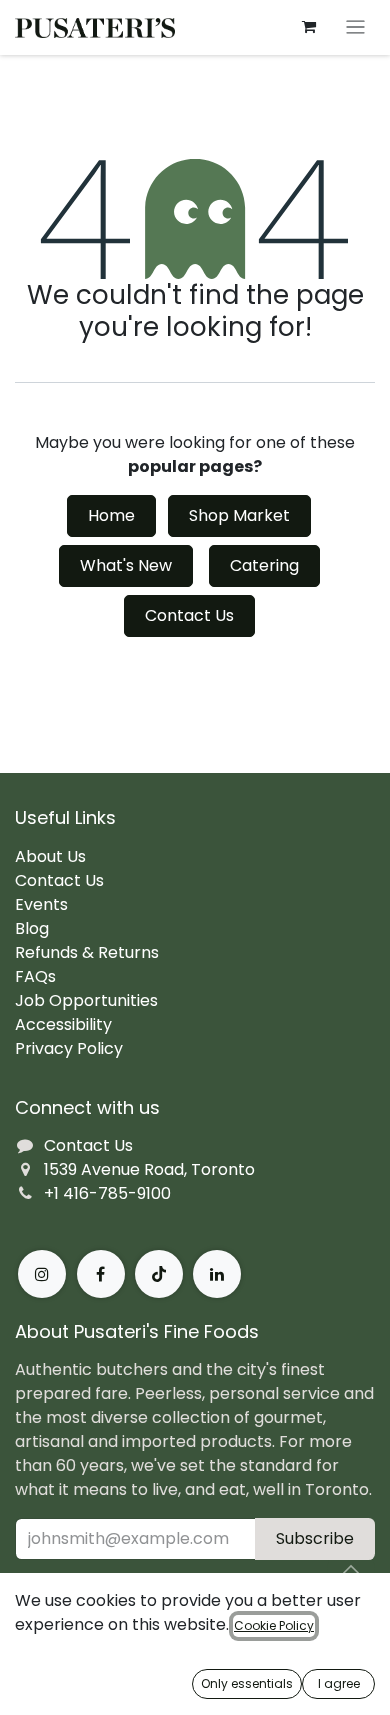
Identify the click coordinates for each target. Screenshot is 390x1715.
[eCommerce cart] (309, 27)
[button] (351, 1570)
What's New (126, 565)
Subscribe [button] (315, 1538)
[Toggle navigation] (355, 27)
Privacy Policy (69, 1048)
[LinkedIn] (217, 1274)
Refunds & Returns (87, 952)
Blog (32, 928)
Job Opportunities (86, 1000)
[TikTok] (159, 1274)
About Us (50, 856)
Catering (264, 565)
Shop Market (239, 515)
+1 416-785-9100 (107, 1193)
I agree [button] (339, 1683)
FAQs (35, 976)
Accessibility (63, 1024)
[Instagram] (42, 1274)
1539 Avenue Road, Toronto (149, 1169)
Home (111, 515)
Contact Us (189, 615)
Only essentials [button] (247, 1683)
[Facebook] (101, 1274)
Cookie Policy (274, 1625)
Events (41, 904)
